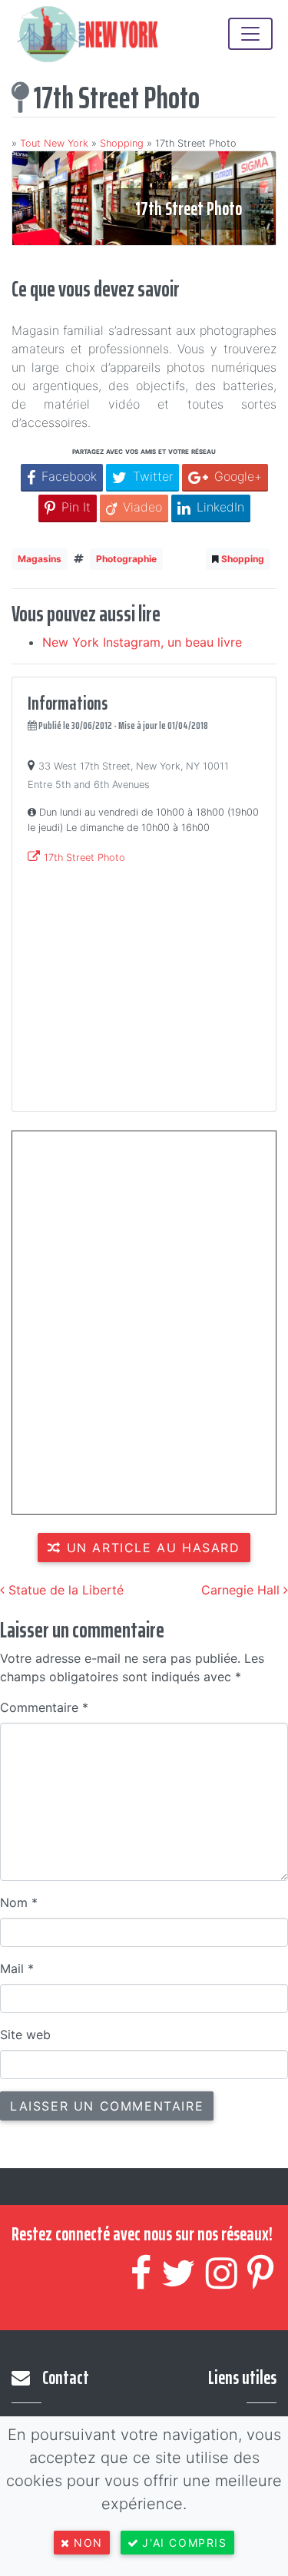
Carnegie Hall (242, 1590)
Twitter (153, 476)
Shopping (122, 143)
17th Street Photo (84, 858)
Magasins (40, 559)
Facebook (69, 476)
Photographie (126, 559)
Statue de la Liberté (64, 1590)
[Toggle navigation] (250, 34)
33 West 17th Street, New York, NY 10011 (134, 766)
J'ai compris (184, 2543)
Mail (17, 1968)
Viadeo (142, 507)
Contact (66, 2378)
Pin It (76, 507)
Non (88, 2543)
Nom (19, 1902)
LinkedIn (220, 507)
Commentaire (44, 1707)
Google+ (238, 476)
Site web (25, 2035)
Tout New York (54, 143)
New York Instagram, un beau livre (142, 642)
